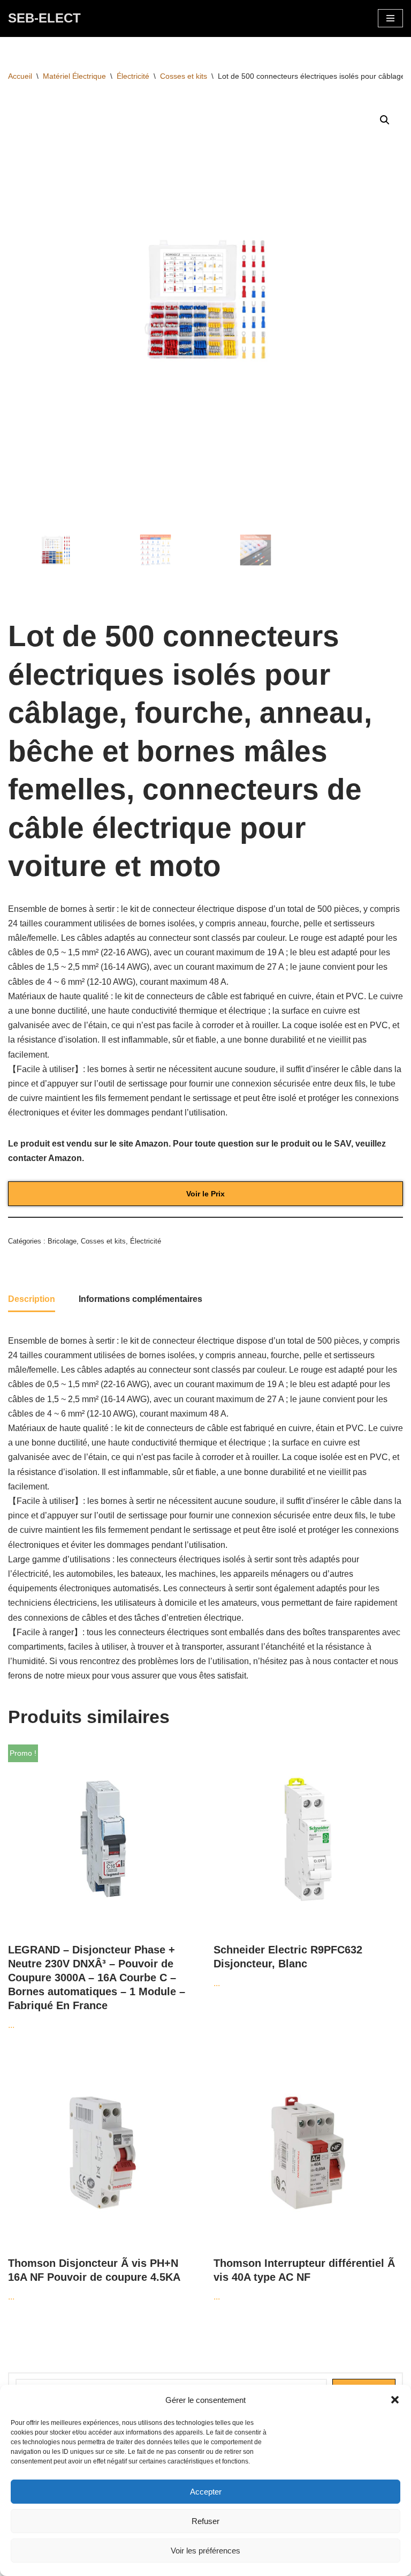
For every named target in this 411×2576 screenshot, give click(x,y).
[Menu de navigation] (390, 18)
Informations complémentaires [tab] (140, 1299)
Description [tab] (32, 1299)
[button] (395, 2400)
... (97, 1889)
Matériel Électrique (74, 76)
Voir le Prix (205, 1194)
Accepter (206, 2492)
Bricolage (62, 1241)
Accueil (20, 76)
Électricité (133, 76)
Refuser (205, 2521)
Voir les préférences (205, 2551)
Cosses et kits (184, 76)
